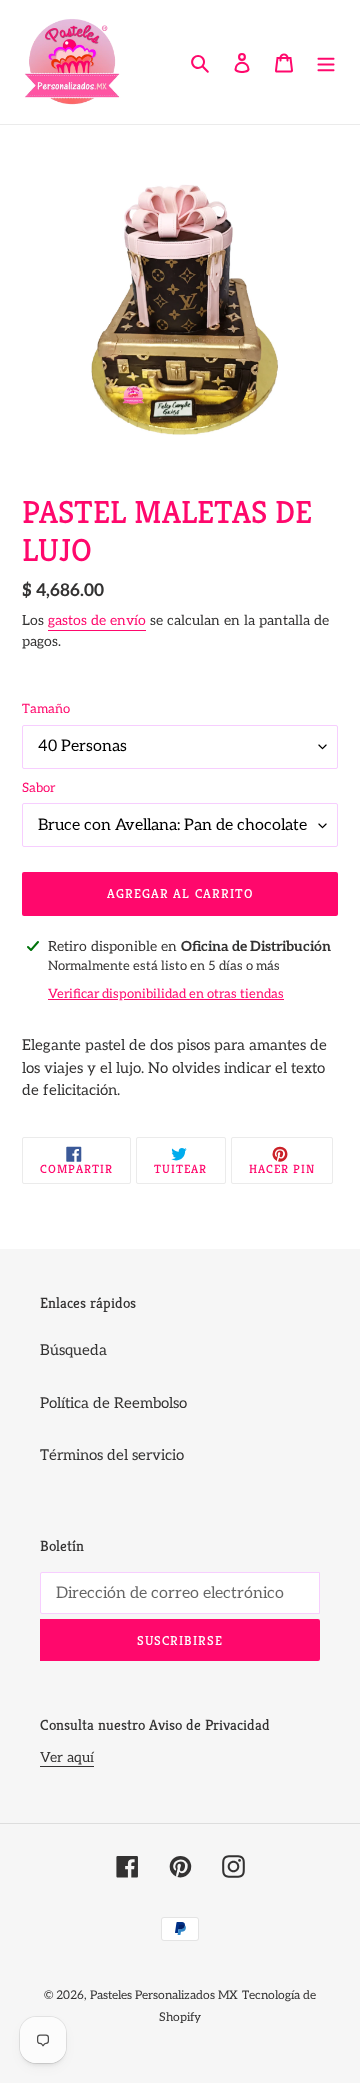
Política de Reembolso (113, 1403)
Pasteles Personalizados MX (164, 1995)
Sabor (38, 788)
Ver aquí (67, 1757)
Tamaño (46, 709)
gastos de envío (97, 620)
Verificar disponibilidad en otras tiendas (166, 994)
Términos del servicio (112, 1455)
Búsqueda (73, 1350)
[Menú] (326, 62)
